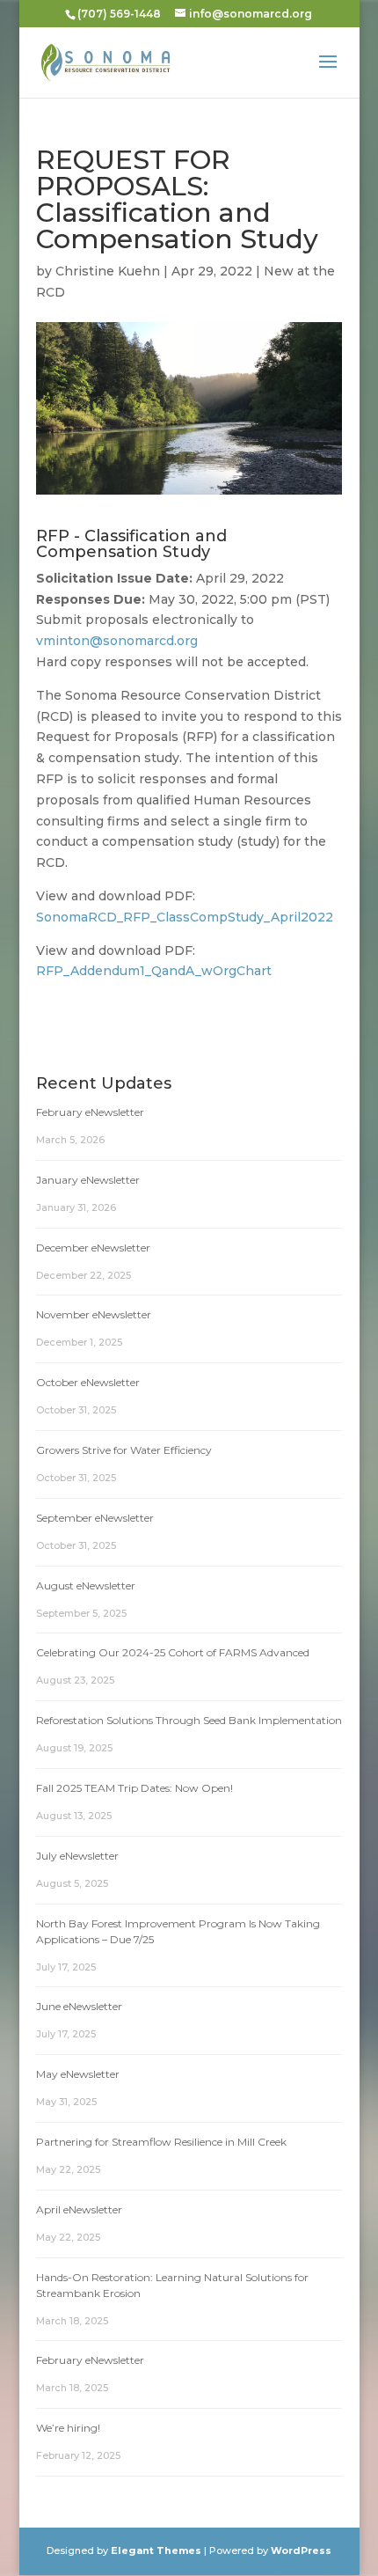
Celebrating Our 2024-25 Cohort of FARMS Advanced (173, 1652)
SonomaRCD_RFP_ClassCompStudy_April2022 (185, 917)
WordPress (301, 2550)
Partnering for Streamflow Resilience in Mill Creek (161, 2142)
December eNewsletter (93, 1248)
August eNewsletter (86, 1585)
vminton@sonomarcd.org (117, 641)
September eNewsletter (95, 1518)
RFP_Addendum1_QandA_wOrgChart (154, 971)
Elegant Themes (156, 2550)
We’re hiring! (68, 2428)
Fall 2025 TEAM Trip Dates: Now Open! (134, 1788)
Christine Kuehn (108, 271)
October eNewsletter (88, 1382)
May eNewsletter (78, 2074)
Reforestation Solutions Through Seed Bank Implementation (189, 1720)
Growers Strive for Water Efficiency (124, 1450)
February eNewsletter (90, 1112)
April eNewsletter (79, 2209)
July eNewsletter (77, 1856)
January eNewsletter (88, 1180)
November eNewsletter (94, 1314)
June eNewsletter (79, 2006)
